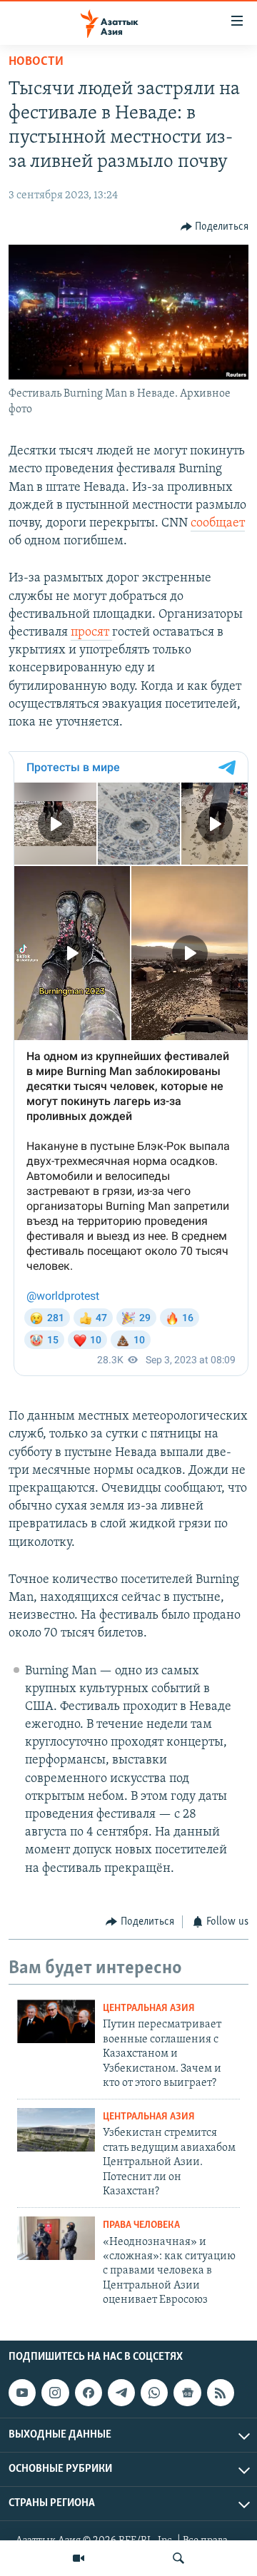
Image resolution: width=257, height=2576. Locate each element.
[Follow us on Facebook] (89, 2393)
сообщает (218, 524)
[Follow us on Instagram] (55, 2393)
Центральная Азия (149, 2009)
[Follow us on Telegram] (121, 2393)
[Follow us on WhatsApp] (154, 2393)
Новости (36, 62)
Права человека (141, 2225)
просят (91, 633)
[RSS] (221, 2393)
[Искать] (178, 2558)
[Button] (215, 227)
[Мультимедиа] (79, 2558)
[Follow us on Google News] (187, 2393)
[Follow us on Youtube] (22, 2393)
